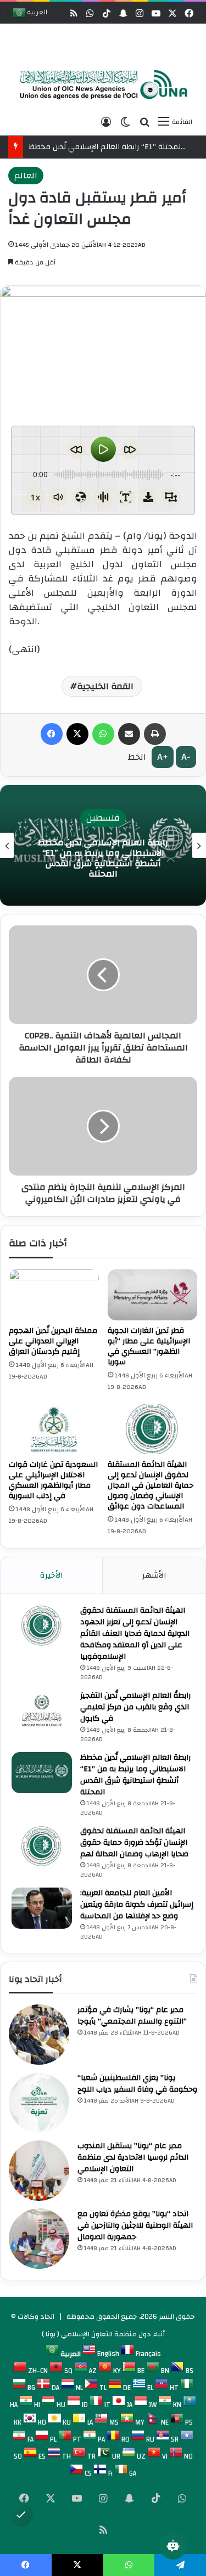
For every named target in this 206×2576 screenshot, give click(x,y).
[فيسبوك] (52, 734)
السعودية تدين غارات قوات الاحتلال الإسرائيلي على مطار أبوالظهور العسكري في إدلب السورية (53, 1480)
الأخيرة (52, 1575)
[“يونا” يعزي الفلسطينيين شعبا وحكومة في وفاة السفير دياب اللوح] (39, 2103)
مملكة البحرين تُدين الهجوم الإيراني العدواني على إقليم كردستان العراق (53, 1341)
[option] (100, 85)
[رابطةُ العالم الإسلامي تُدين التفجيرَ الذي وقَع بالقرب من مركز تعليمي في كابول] (42, 1711)
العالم (26, 176)
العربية (37, 13)
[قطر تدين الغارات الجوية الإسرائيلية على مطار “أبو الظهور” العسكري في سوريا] (153, 1295)
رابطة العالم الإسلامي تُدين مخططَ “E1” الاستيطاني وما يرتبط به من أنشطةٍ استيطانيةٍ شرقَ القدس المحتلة (72, 858)
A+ (163, 757)
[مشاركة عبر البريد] (129, 734)
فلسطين (72, 818)
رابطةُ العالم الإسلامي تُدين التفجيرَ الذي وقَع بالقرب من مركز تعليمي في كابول (135, 1707)
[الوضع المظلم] (125, 122)
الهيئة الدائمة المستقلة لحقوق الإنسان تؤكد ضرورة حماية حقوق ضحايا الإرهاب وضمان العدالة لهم (134, 1843)
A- (186, 757)
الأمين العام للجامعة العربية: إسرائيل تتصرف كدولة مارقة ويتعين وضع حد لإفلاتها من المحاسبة (137, 1905)
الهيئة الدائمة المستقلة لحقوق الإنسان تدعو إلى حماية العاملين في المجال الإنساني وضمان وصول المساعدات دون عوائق (151, 1485)
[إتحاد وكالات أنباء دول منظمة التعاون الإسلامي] (100, 85)
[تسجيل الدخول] (106, 122)
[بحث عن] (144, 122)
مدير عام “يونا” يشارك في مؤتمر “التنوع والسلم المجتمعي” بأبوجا (132, 2016)
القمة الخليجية (105, 686)
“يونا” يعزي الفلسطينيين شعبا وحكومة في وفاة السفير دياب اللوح (137, 2084)
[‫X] (77, 734)
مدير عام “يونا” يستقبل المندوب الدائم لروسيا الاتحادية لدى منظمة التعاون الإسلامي (133, 2157)
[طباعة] (155, 734)
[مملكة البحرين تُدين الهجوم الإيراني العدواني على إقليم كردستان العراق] (54, 1295)
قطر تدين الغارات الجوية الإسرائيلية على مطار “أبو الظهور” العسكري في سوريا (149, 1346)
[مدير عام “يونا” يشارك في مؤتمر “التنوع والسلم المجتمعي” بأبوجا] (39, 2035)
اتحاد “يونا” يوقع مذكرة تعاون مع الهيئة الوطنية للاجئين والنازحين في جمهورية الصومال (135, 2225)
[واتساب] (103, 734)
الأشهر (154, 1575)
